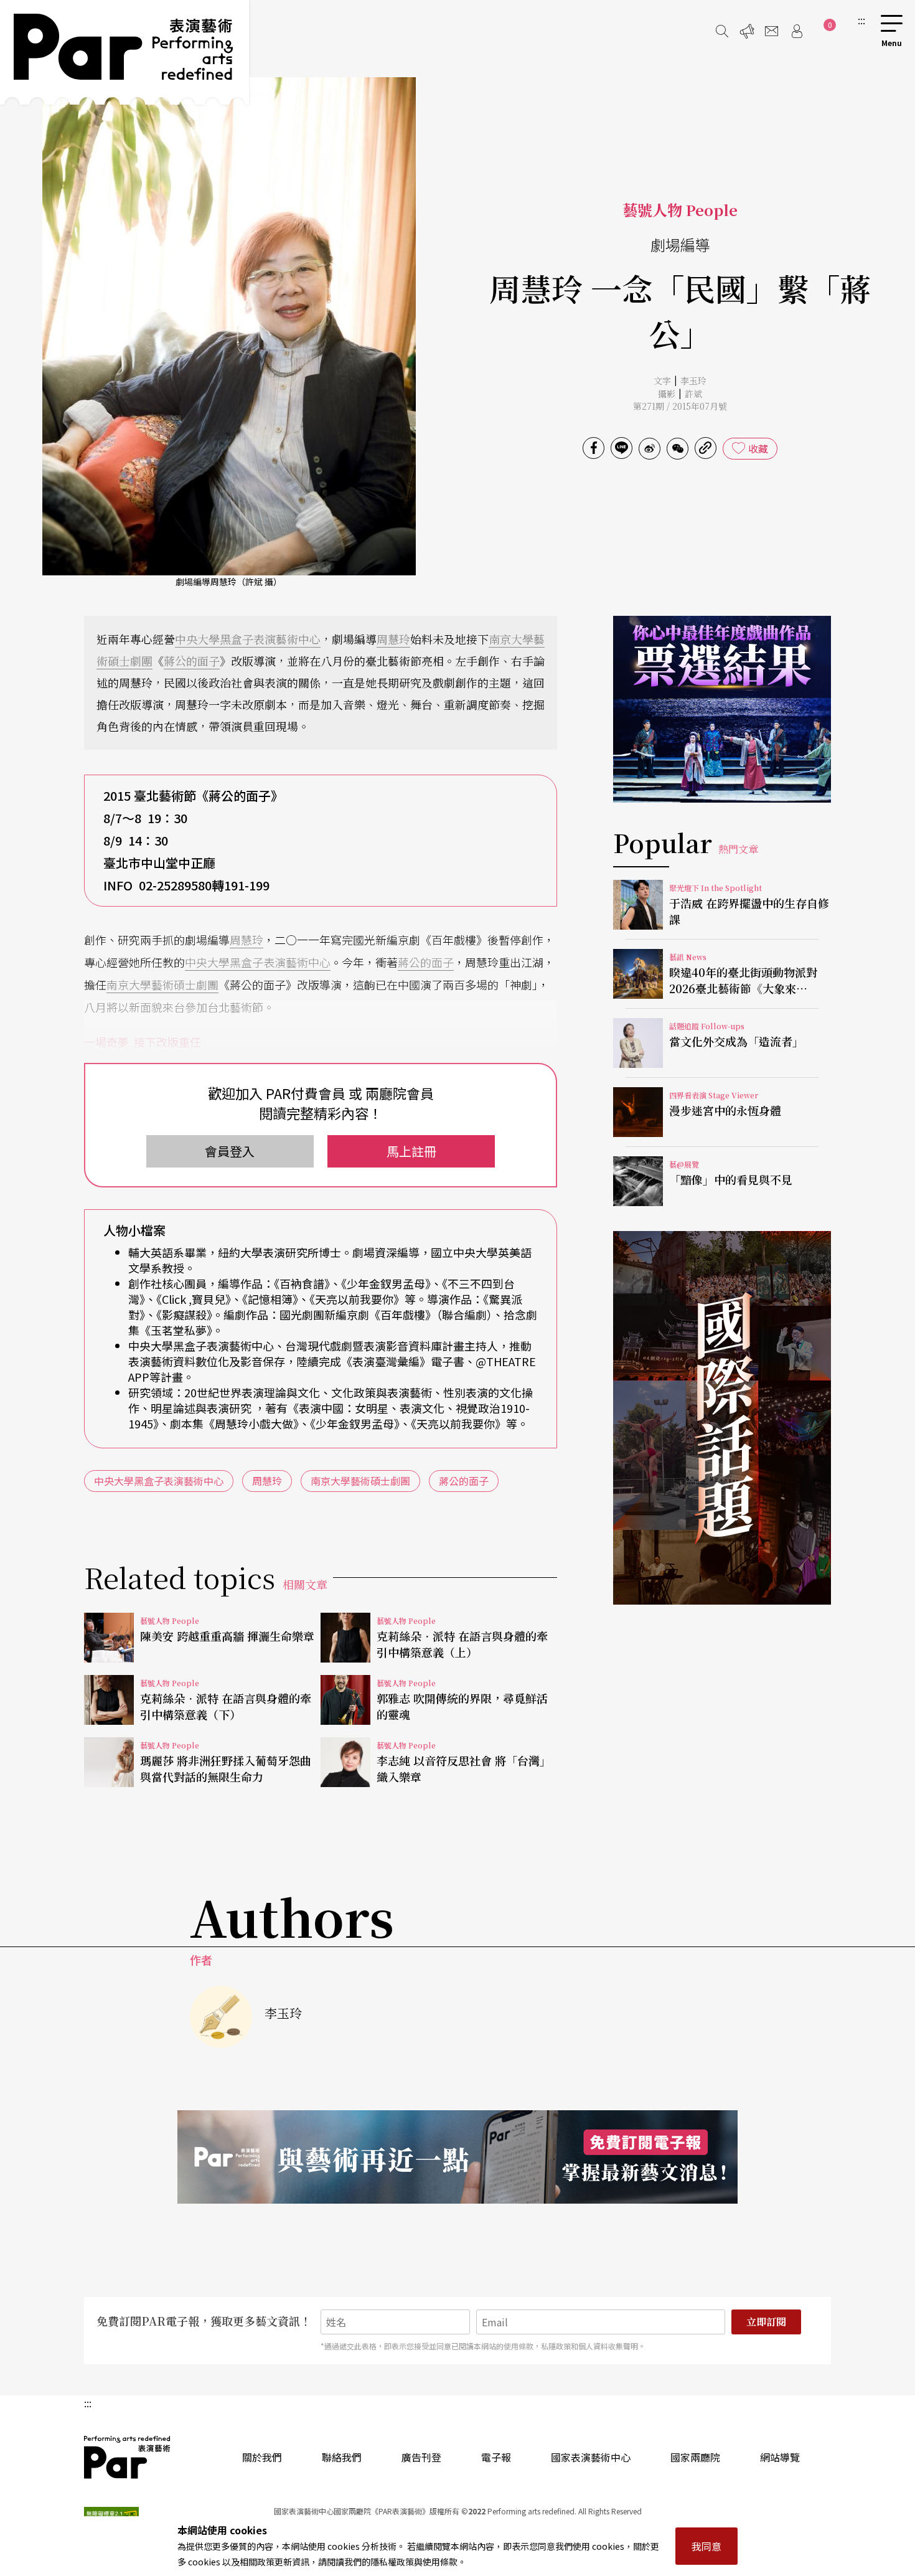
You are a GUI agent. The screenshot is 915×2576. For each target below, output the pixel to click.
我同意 (706, 2546)
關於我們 (262, 2457)
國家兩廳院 (695, 2457)
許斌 (693, 394)
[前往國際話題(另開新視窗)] (722, 1418)
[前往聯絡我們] (772, 31)
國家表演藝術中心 (591, 2457)
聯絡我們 (342, 2457)
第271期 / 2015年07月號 (680, 406)
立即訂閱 (766, 2322)
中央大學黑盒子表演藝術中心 (248, 639)
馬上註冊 (411, 1151)
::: (861, 20)
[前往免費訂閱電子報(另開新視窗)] (457, 2157)
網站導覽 (780, 2457)
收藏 (758, 448)
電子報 (496, 2457)
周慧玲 (393, 639)
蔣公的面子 (192, 661)
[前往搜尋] (722, 31)
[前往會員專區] (797, 31)
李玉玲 (693, 380)
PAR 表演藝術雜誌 (128, 2457)
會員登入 (230, 1151)
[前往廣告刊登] (747, 31)
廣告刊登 (421, 2457)
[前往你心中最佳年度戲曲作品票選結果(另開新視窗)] (722, 709)
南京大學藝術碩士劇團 (162, 984)
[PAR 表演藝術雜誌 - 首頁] (124, 52)
